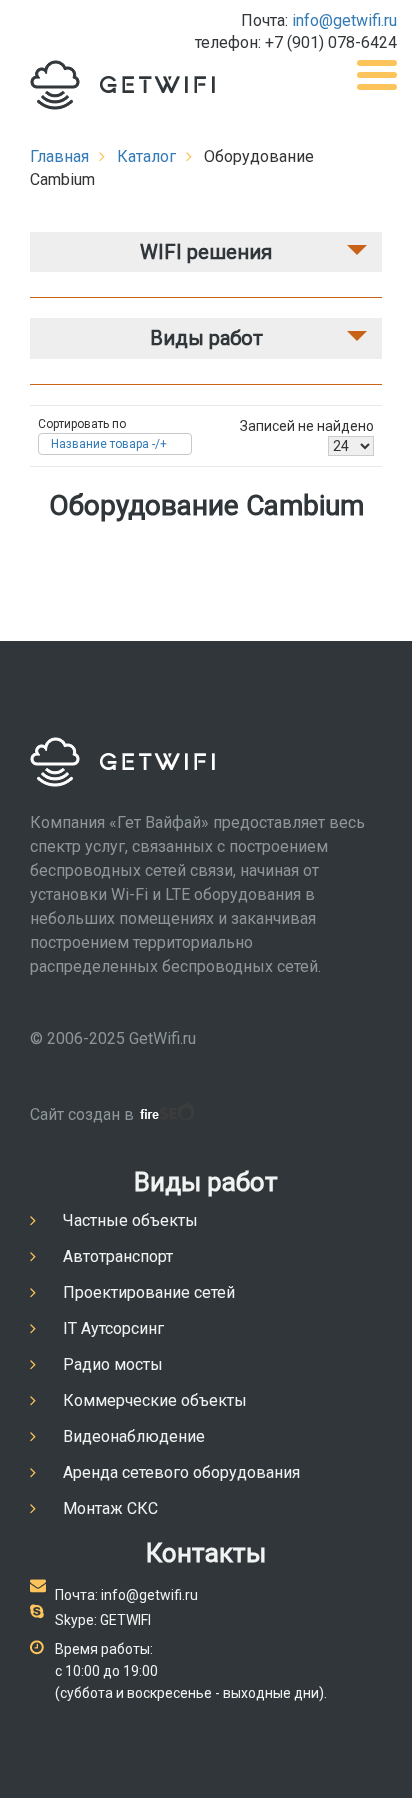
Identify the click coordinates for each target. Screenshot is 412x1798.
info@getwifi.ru (344, 20)
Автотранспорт (118, 1256)
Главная (59, 156)
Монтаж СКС (110, 1508)
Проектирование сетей (149, 1292)
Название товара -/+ (109, 444)
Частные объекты (130, 1220)
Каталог (146, 156)
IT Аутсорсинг (113, 1328)
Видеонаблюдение (134, 1436)
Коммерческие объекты (155, 1400)
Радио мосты (113, 1364)
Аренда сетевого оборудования (181, 1472)
